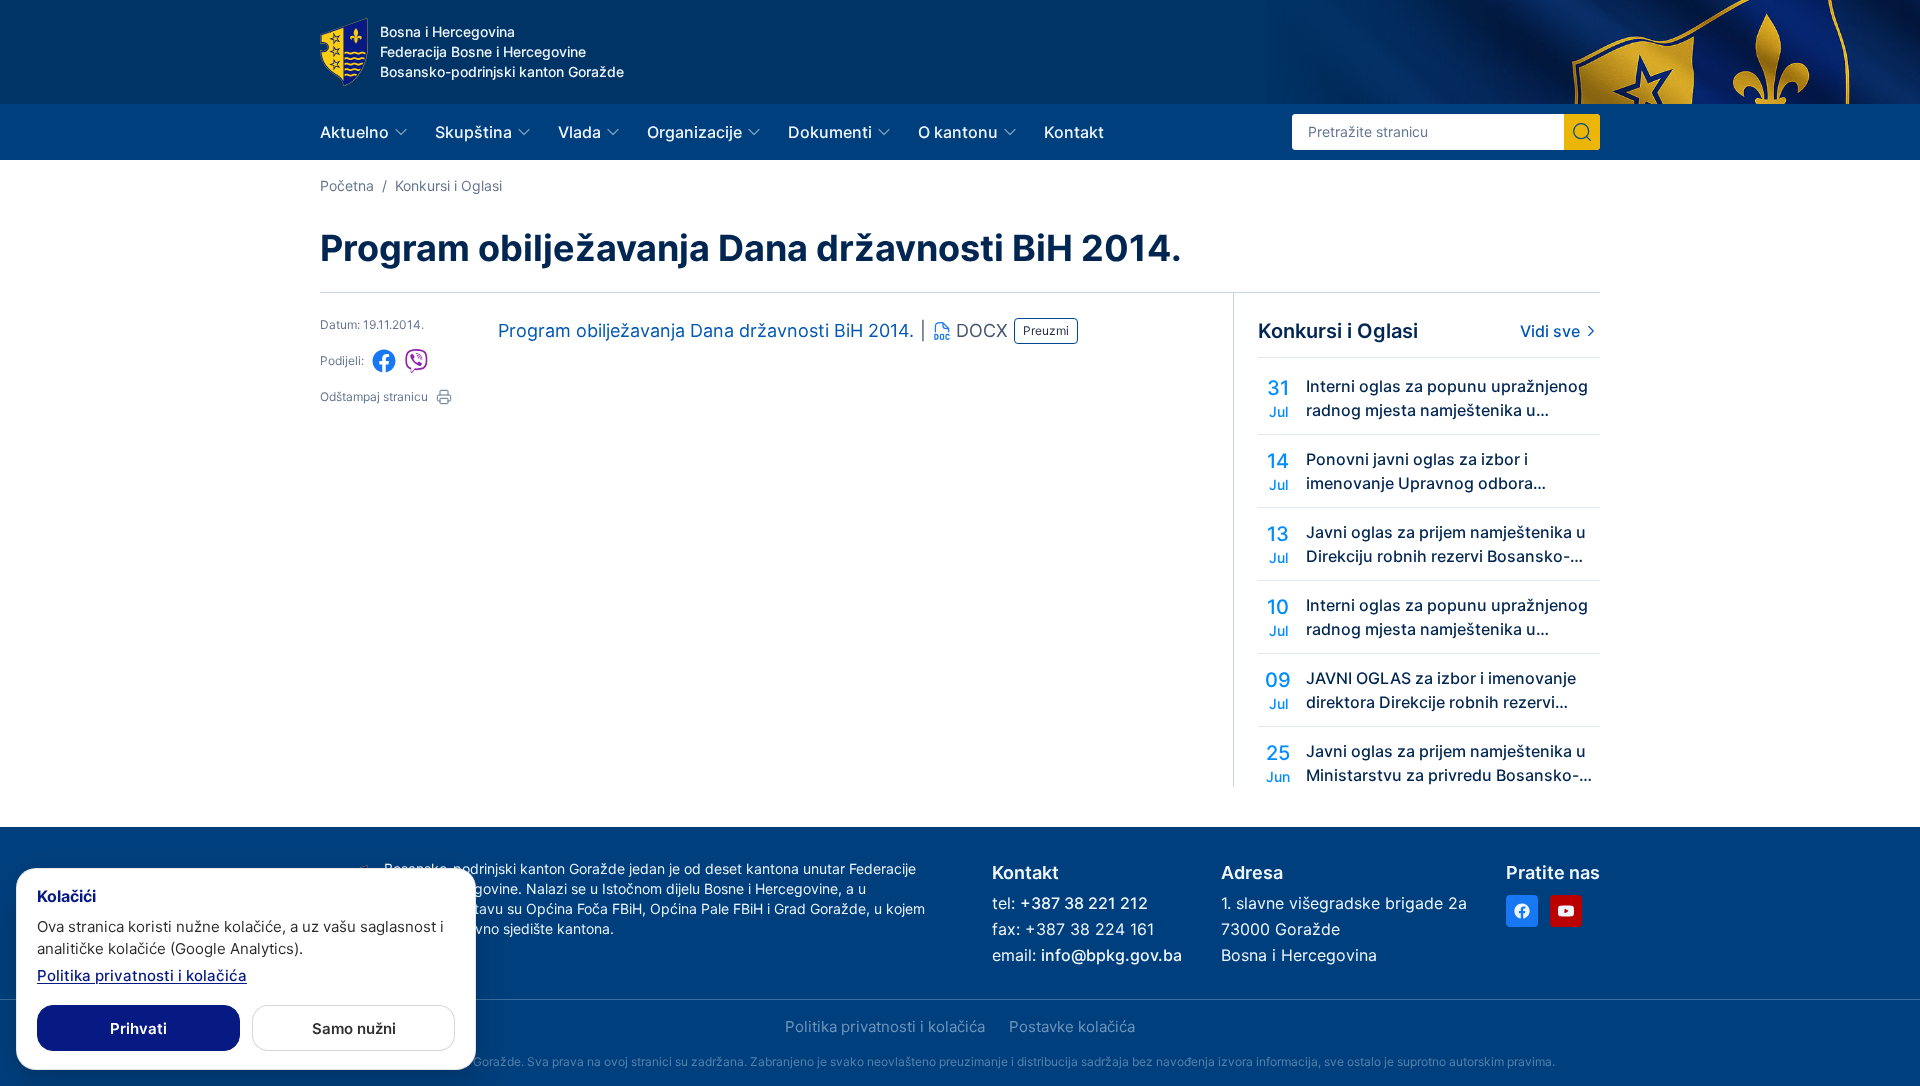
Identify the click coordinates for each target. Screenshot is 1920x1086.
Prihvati (138, 1028)
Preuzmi (1046, 330)
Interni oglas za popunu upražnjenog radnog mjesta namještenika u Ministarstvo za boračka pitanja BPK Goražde (1447, 399)
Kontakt (1074, 132)
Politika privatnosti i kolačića (885, 1026)
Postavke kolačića (1072, 1026)
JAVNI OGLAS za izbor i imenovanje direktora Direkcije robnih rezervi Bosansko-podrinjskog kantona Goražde (1441, 691)
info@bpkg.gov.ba (1111, 955)
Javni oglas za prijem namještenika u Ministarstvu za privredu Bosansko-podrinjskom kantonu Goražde (1446, 764)
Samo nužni (354, 1028)
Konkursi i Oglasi (448, 185)
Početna (347, 185)
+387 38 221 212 (1084, 903)
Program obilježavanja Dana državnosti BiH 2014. (706, 330)
